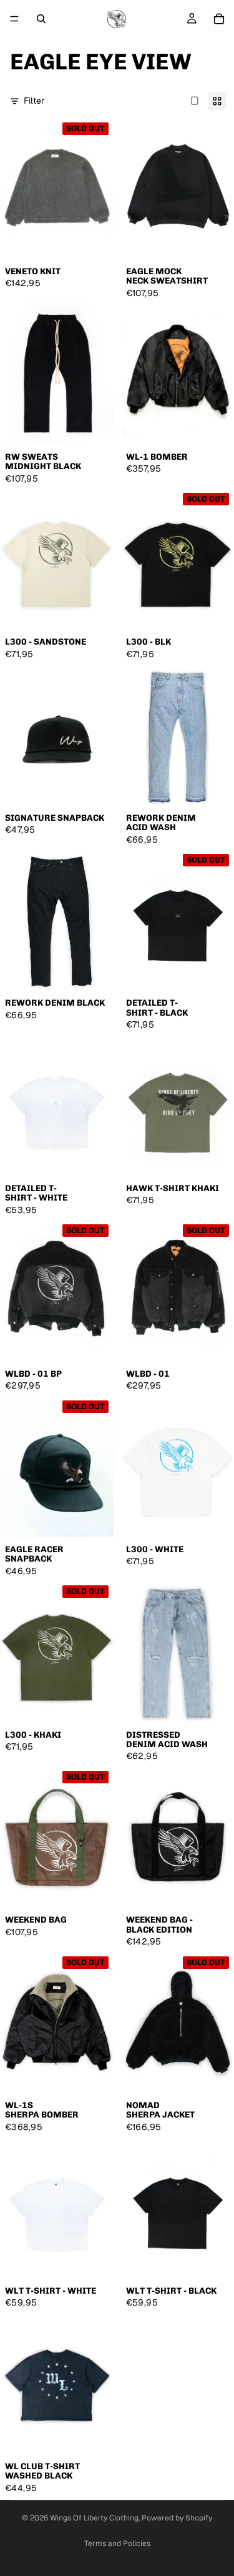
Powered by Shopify (177, 2518)
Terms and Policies (117, 2544)
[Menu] (14, 19)
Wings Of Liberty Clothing (94, 2518)
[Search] (41, 19)
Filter (34, 101)
